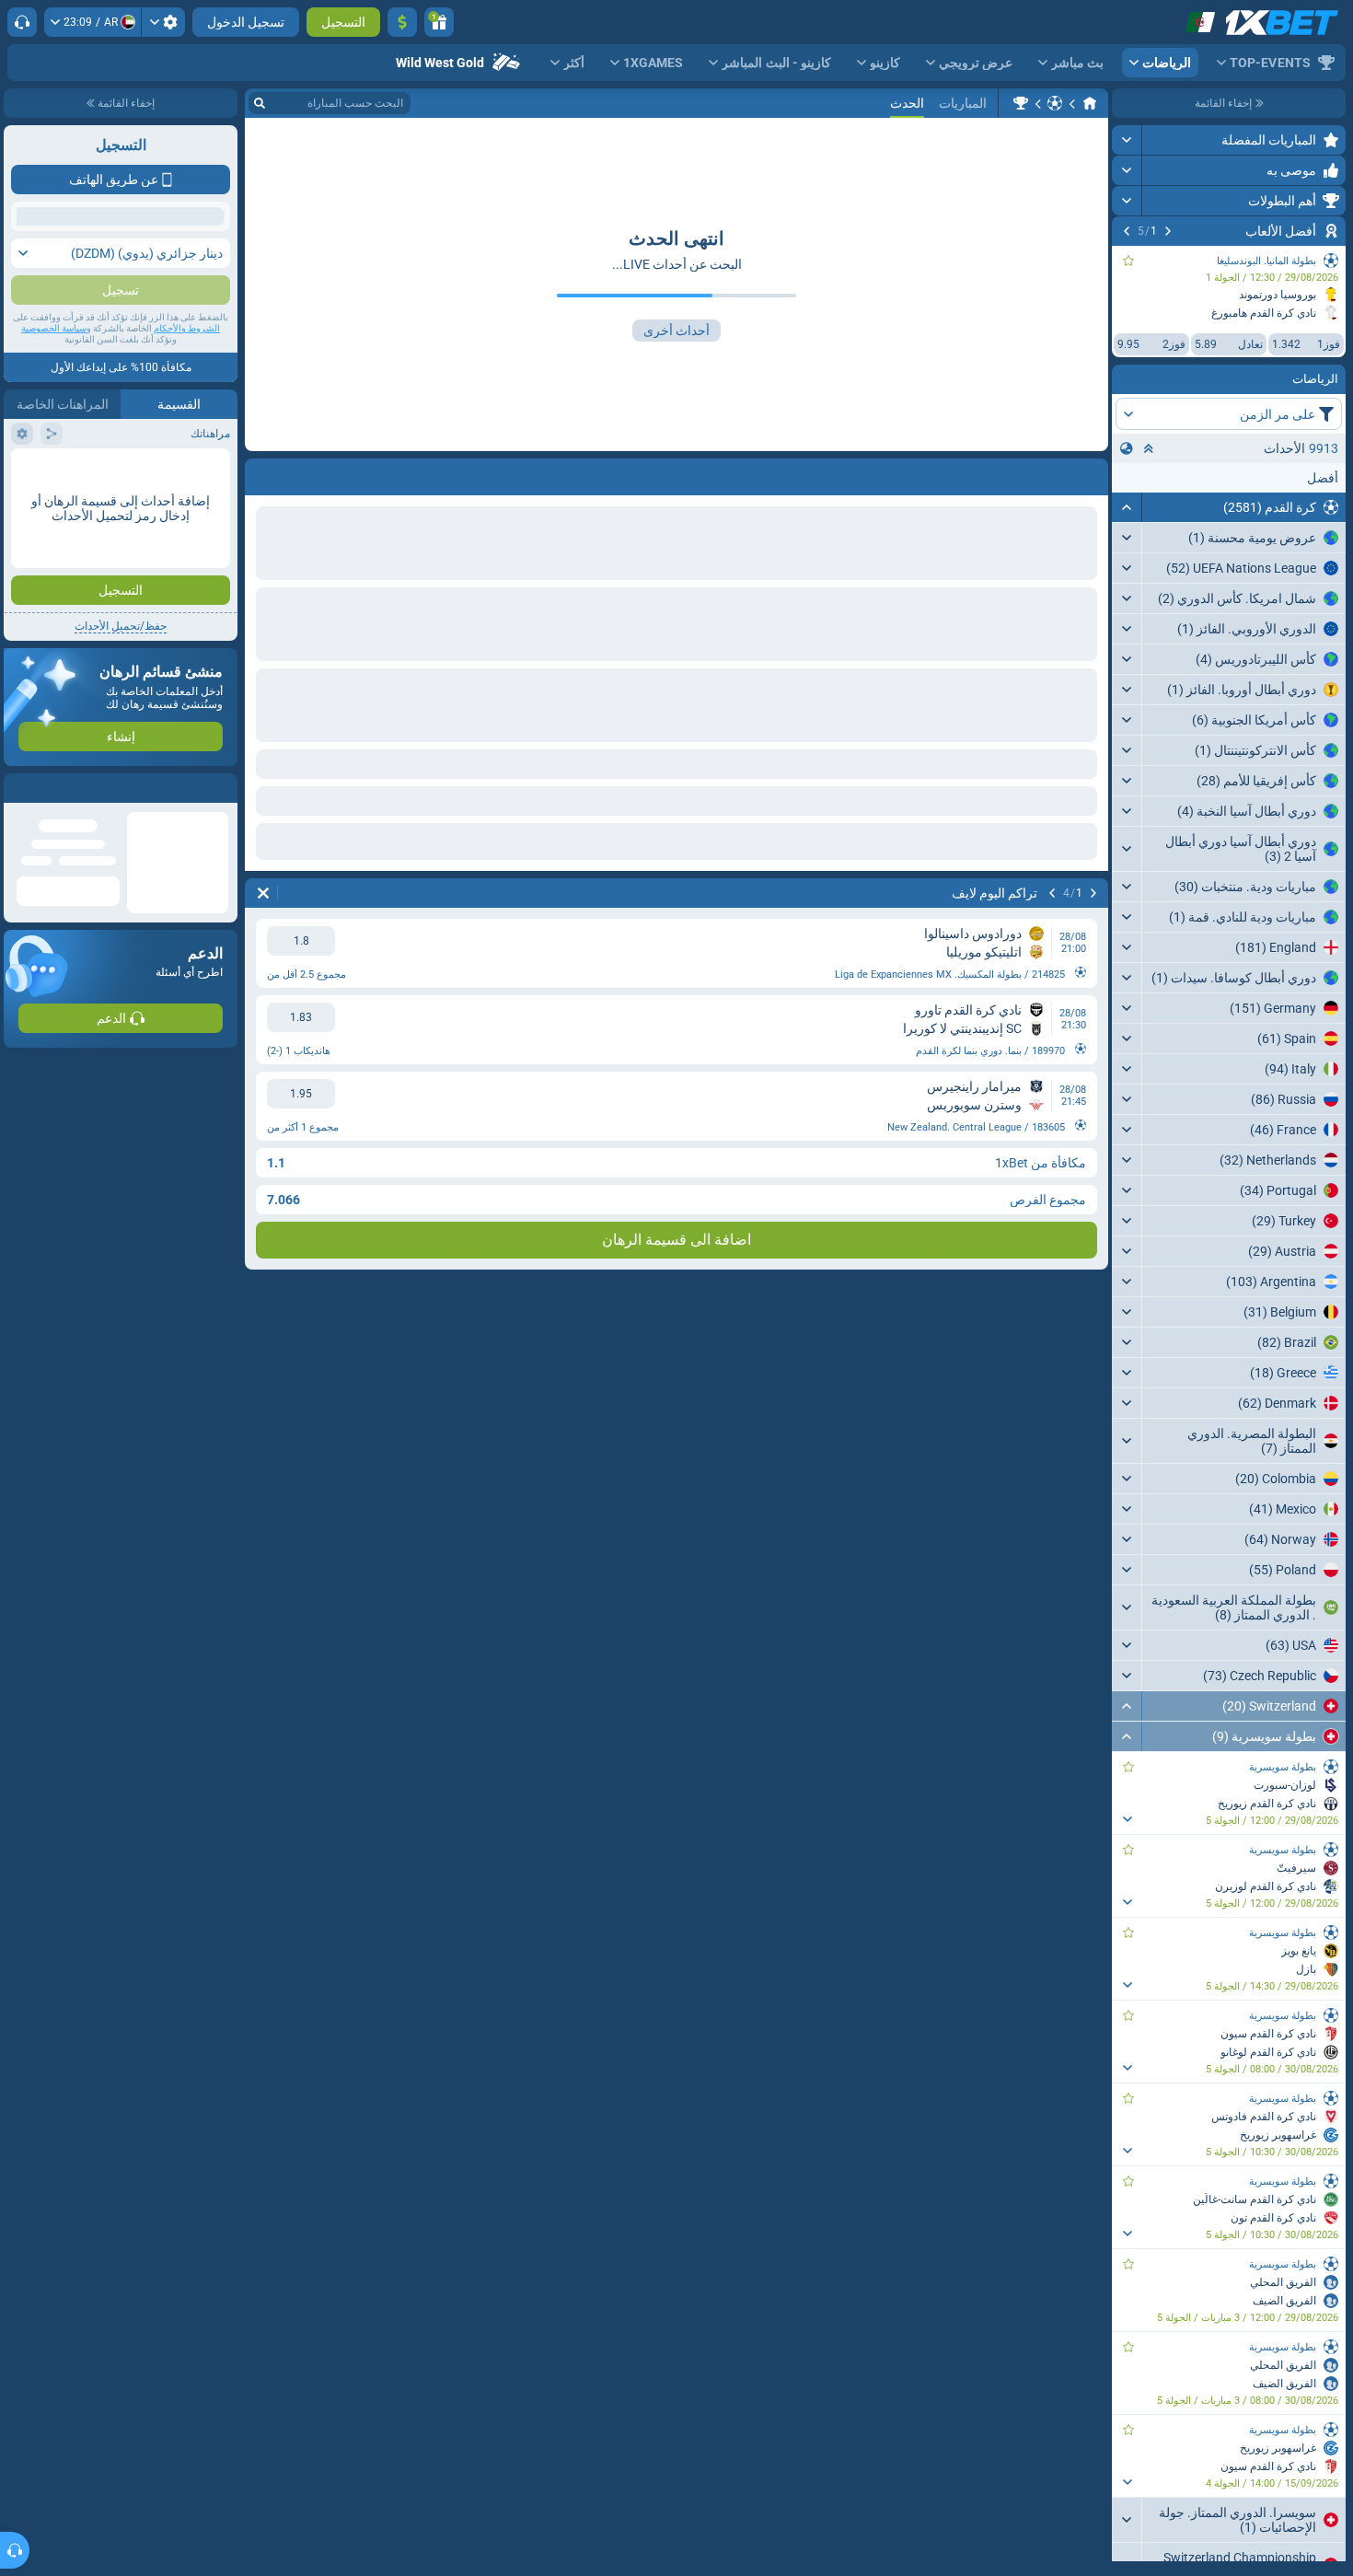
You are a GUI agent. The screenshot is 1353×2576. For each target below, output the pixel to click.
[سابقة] (1168, 231)
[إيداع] (402, 22)
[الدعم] (22, 22)
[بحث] (260, 103)
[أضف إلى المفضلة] (1128, 261)
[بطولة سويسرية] (1021, 103)
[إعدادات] (163, 22)
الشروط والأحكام (187, 499)
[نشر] (1127, 140)
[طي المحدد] (1149, 448)
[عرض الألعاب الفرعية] (1127, 1819)
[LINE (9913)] (1090, 103)
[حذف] (263, 893)
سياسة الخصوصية (54, 499)
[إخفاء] (1127, 507)
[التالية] (1127, 231)
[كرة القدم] (1055, 103)
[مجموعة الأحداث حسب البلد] (1127, 448)
